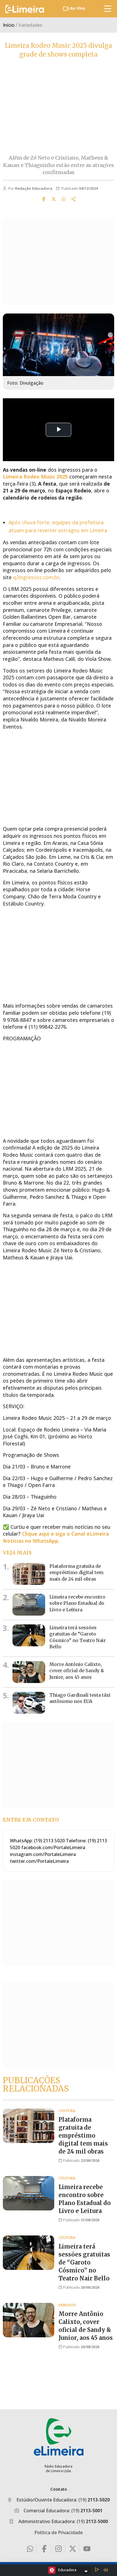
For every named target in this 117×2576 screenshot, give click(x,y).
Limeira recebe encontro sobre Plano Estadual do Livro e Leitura (77, 1603)
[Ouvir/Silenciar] (106, 2570)
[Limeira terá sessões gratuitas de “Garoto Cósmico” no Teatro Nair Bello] (29, 1635)
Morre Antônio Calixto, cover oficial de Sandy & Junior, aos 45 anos (77, 1671)
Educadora (67, 2570)
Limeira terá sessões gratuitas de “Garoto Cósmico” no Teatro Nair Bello (84, 2262)
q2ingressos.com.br (36, 577)
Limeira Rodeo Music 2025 (35, 477)
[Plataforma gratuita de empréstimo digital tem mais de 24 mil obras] (29, 1574)
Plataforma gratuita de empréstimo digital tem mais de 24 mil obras (76, 1572)
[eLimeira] (59, 2437)
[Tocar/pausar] (97, 2570)
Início (9, 25)
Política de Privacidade (58, 2532)
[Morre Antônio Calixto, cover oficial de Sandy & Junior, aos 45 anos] (29, 1672)
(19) (94, 2500)
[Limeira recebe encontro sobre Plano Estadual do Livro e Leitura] (29, 1605)
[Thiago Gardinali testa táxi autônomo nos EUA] (29, 1703)
